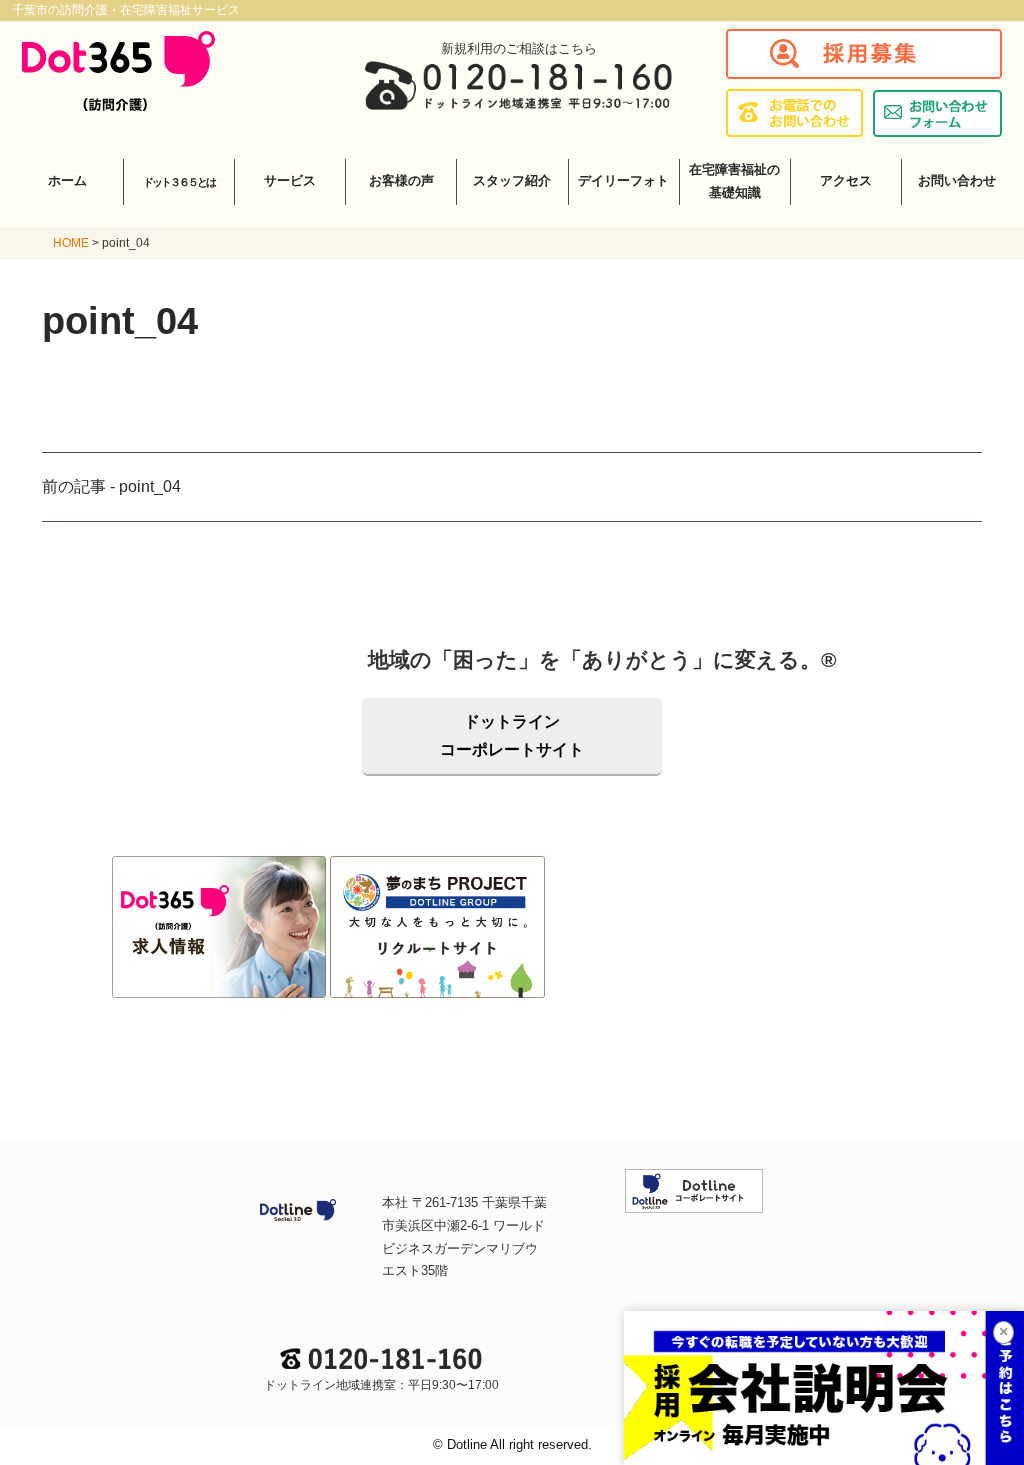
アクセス (846, 180)
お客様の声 (401, 180)
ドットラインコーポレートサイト (512, 735)
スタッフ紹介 (512, 180)
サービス (290, 180)
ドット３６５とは (179, 182)
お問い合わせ (957, 180)
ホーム (67, 180)
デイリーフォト (623, 180)
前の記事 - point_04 (111, 486)
